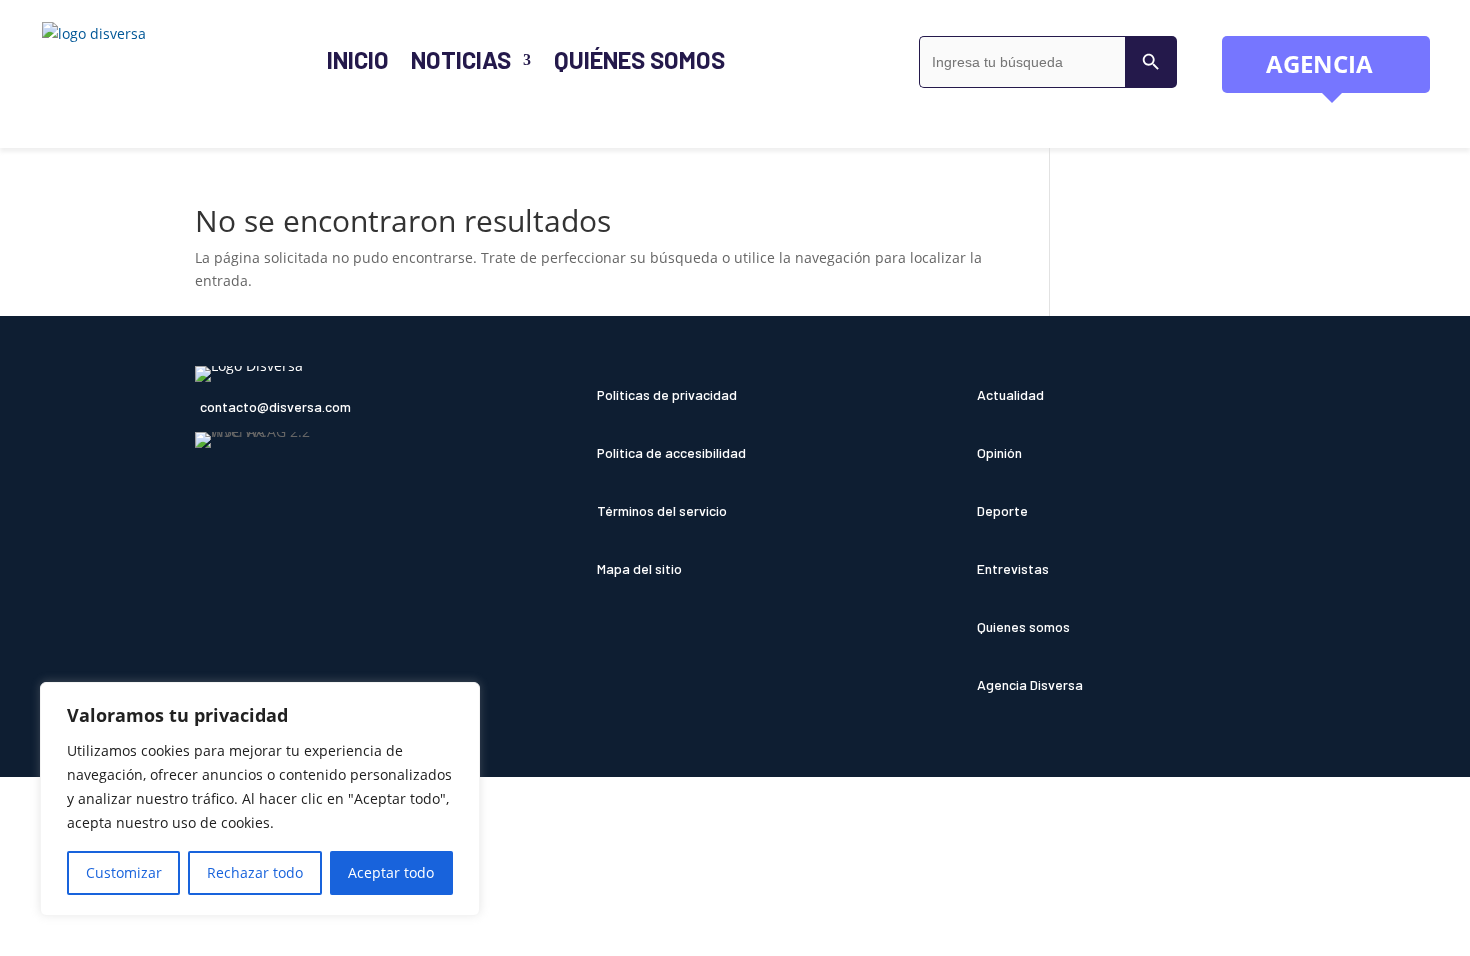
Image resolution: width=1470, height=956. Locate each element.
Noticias (461, 59)
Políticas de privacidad (667, 394)
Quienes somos (1023, 626)
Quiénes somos (640, 59)
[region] (260, 799)
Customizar (124, 872)
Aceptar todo (391, 872)
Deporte (1002, 510)
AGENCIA (1348, 70)
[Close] (459, 699)
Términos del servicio (662, 510)
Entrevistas (1013, 568)
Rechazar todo (255, 872)
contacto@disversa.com (275, 406)
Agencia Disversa (1030, 684)
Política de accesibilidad (671, 452)
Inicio (358, 59)
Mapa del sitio (639, 568)
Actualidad (1010, 394)
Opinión (999, 452)
